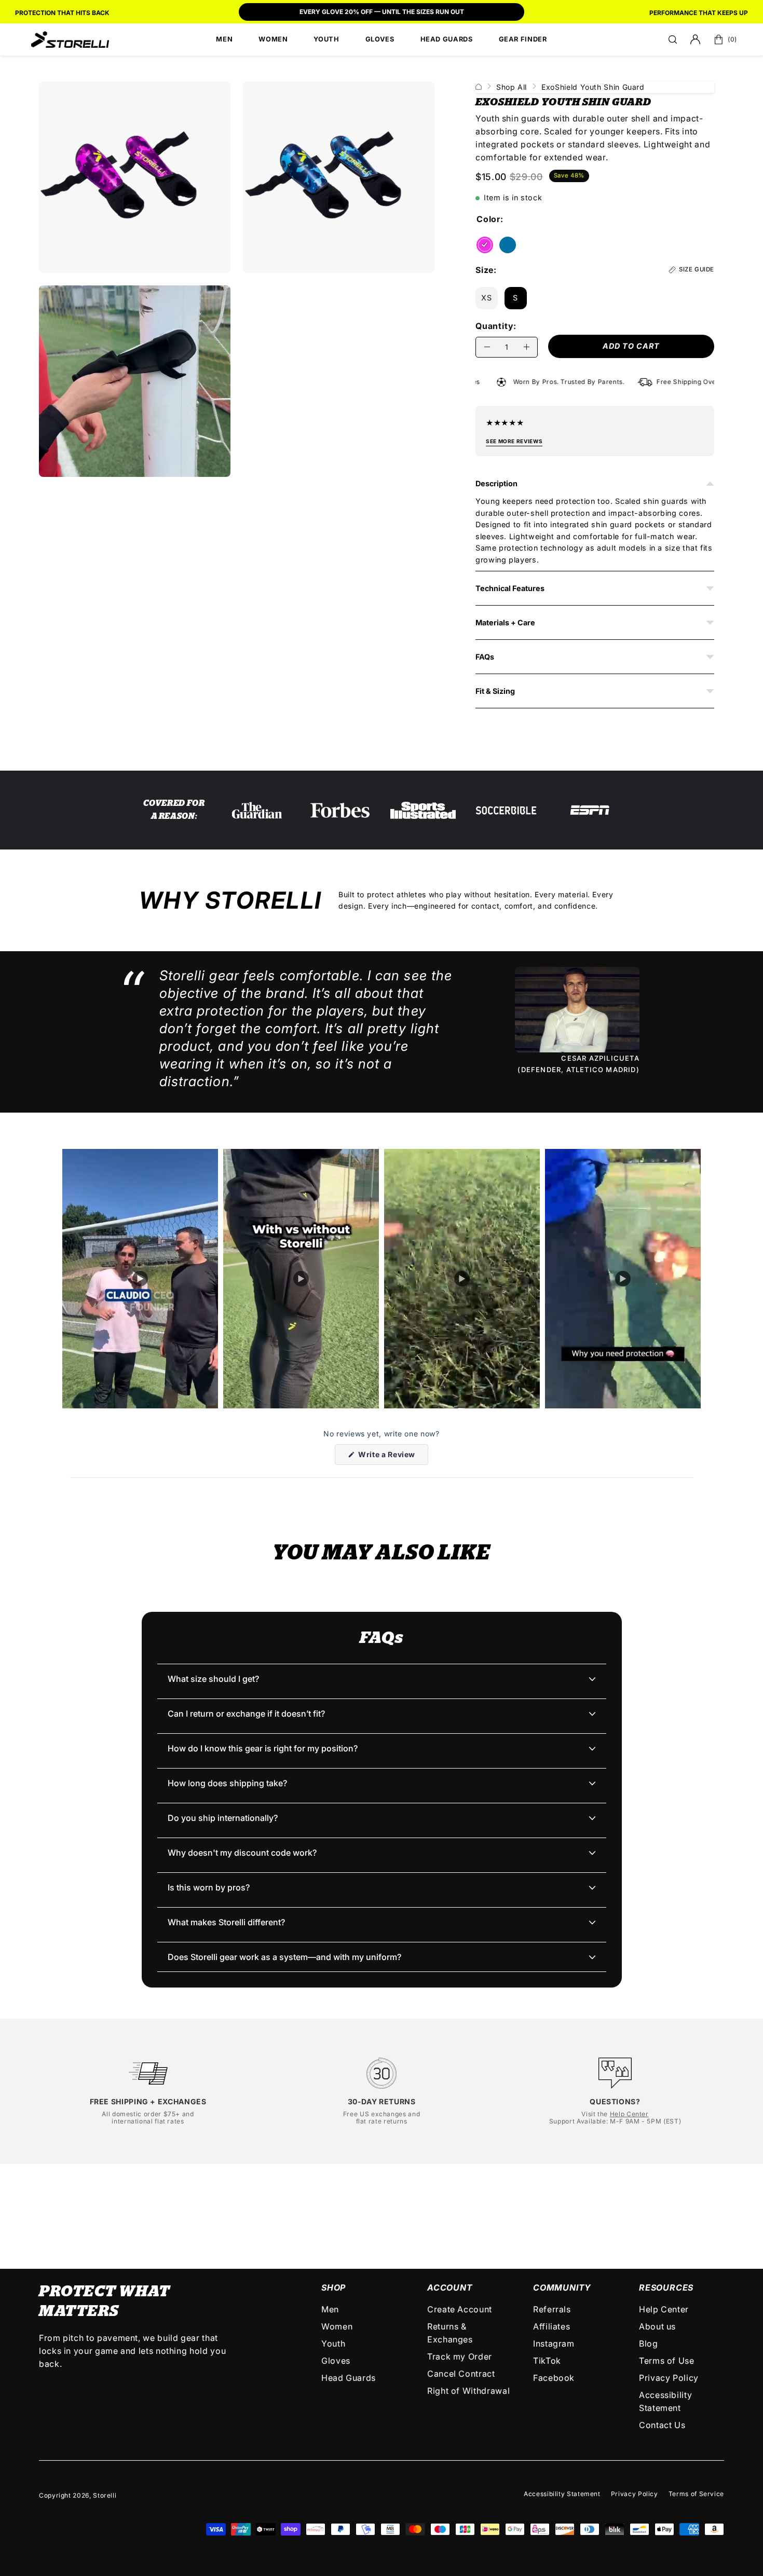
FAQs (485, 657)
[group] (382, 13)
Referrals (552, 2309)
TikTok (547, 2361)
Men (330, 2309)
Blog (649, 2344)
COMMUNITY (562, 2287)
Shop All (512, 87)
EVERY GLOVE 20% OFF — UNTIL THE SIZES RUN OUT (382, 12)
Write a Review (392, 1457)
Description (496, 483)
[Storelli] (70, 39)
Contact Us (662, 2425)
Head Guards (349, 2378)
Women (337, 2326)
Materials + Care (505, 622)
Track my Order (460, 2356)
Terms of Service (696, 2494)
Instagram (554, 2344)
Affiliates (551, 2326)
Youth (333, 2344)
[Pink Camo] (485, 245)
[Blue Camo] (508, 245)
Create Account (460, 2309)
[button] (673, 39)
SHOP (333, 2287)
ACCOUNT (450, 2287)
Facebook (554, 2378)
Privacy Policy (669, 2378)
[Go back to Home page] (479, 87)
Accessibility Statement (562, 2494)
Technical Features (510, 588)
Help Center (629, 2114)
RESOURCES (666, 2287)
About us (657, 2326)
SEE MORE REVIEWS (514, 441)
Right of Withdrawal (468, 2391)
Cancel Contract (461, 2374)
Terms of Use (667, 2361)
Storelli (105, 2495)
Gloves (336, 2361)
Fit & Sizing (495, 691)
